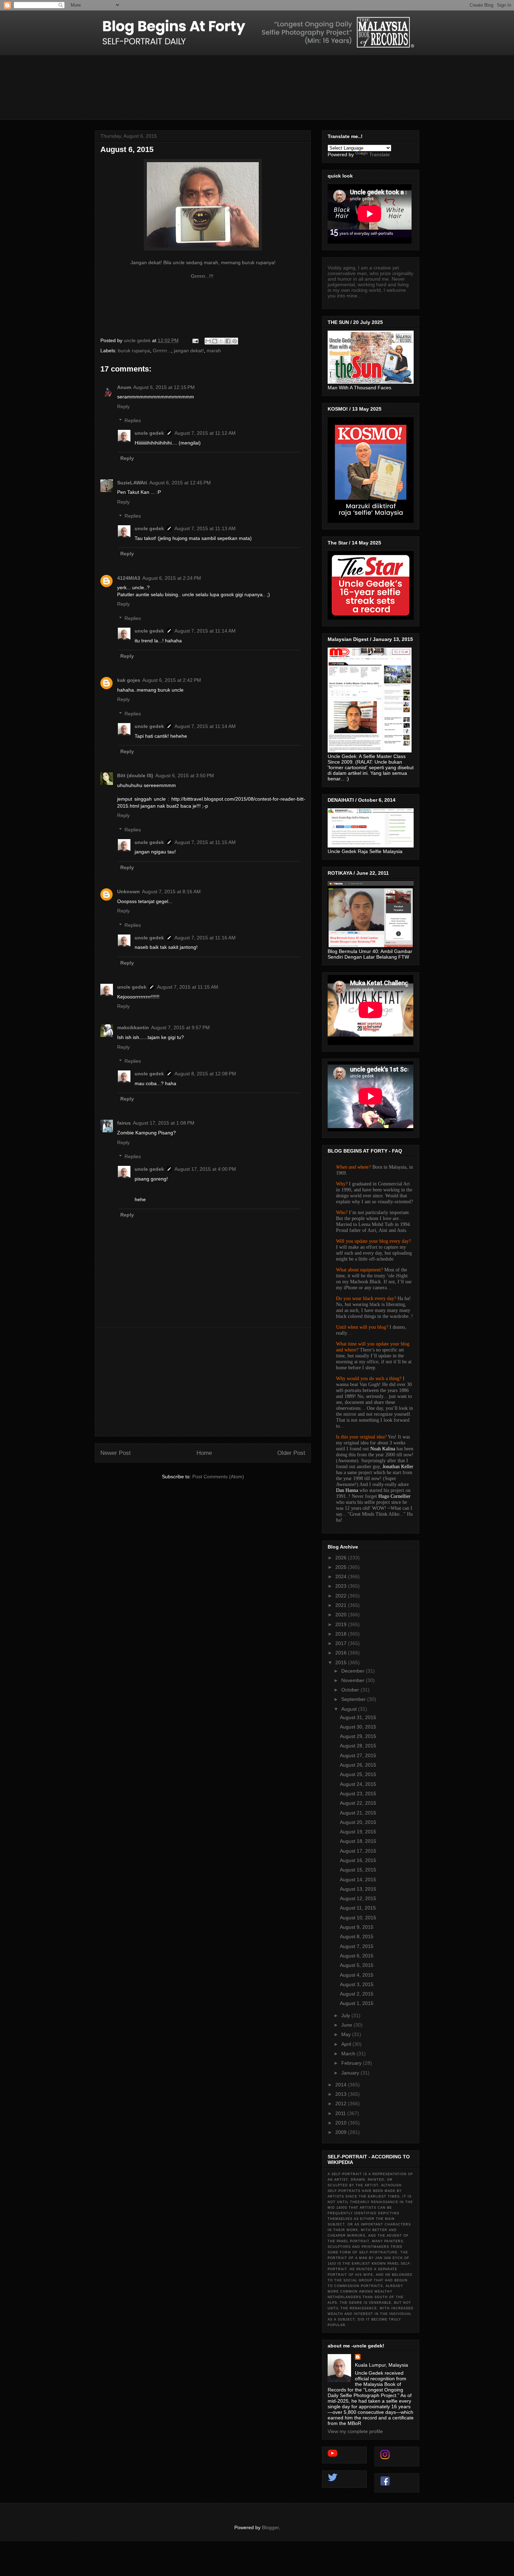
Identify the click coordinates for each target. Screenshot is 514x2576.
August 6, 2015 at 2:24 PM (172, 578)
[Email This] (208, 341)
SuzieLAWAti (132, 483)
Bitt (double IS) (135, 775)
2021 (342, 1605)
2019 (342, 1624)
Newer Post (116, 1453)
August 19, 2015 (358, 1832)
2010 (342, 2123)
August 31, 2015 (358, 1717)
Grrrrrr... (162, 351)
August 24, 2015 (358, 1784)
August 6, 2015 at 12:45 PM (180, 483)
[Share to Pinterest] (235, 341)
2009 (342, 2132)
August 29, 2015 (358, 1736)
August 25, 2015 (358, 1774)
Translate (380, 154)
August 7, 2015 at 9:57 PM (180, 1027)
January (351, 2073)
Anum (124, 387)
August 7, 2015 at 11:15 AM (205, 842)
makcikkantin (133, 1027)
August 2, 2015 (357, 1994)
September (354, 1699)
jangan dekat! (189, 351)
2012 (342, 2104)
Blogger (270, 2527)
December (354, 1671)
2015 (342, 1662)
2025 (342, 1567)
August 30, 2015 (358, 1727)
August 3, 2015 (357, 1984)
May (347, 2034)
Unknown (128, 892)
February (352, 2063)
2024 (342, 1576)
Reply (123, 406)
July (346, 2015)
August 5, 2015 (357, 1965)
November (354, 1680)
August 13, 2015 (358, 1889)
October (351, 1690)
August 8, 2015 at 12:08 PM (205, 1074)
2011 (341, 2113)
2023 (342, 1586)
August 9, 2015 (357, 1927)
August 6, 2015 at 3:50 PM (185, 775)
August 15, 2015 (358, 1870)
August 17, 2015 (358, 1851)
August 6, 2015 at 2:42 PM (172, 680)
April (347, 2044)
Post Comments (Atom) (218, 1477)
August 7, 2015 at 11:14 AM (205, 631)
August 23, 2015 (358, 1794)
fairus (124, 1123)
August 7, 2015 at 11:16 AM (205, 938)
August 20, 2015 (358, 1822)
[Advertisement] (203, 1382)
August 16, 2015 (358, 1860)
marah (214, 351)
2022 (342, 1596)
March (349, 2054)
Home (204, 1453)
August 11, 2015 (358, 1908)
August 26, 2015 (358, 1765)
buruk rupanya (134, 351)
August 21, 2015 (358, 1813)
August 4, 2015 (357, 1975)
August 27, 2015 (358, 1755)
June (347, 2025)
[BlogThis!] (215, 341)
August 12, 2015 (358, 1898)
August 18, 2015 (358, 1841)
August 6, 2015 (357, 1956)
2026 (342, 1558)
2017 (342, 1643)
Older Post (291, 1453)
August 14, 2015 (358, 1879)
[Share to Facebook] (228, 341)
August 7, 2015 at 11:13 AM (205, 528)
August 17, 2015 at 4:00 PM (205, 1169)
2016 (342, 1653)
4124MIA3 (129, 578)
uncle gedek (149, 433)
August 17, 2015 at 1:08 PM (164, 1123)
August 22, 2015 (358, 1803)
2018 (342, 1634)
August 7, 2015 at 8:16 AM (171, 892)
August (350, 1709)
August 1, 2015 (357, 2003)
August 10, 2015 (358, 1918)
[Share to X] (221, 341)
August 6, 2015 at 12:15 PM (164, 387)
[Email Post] (195, 340)
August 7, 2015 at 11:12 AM (205, 433)
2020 (342, 1615)
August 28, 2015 (358, 1746)
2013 (342, 2094)
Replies (133, 421)
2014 (342, 2085)
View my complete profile (355, 2431)
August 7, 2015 (357, 1946)
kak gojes (129, 680)
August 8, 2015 (357, 1936)
